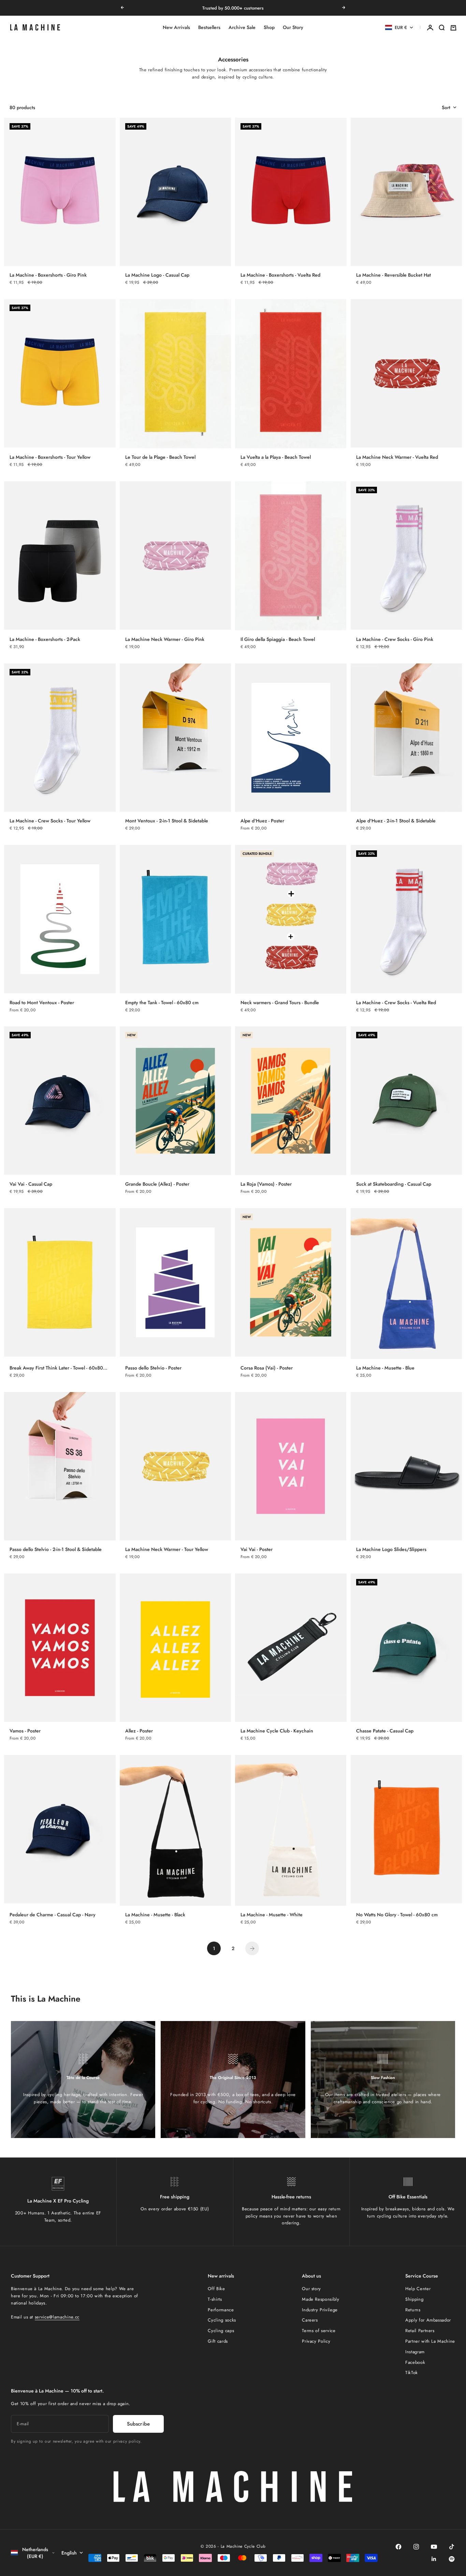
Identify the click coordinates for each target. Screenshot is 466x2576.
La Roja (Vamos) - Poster (266, 1184)
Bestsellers (209, 28)
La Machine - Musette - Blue (385, 1368)
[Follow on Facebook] (398, 2547)
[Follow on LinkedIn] (434, 2559)
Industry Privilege (320, 2310)
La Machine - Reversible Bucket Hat (394, 275)
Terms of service (319, 2331)
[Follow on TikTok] (452, 2547)
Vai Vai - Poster (257, 1549)
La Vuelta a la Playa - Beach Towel (276, 457)
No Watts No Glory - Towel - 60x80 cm (397, 1915)
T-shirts (215, 2299)
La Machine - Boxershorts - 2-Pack (45, 639)
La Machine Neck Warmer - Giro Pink (165, 639)
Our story (311, 2289)
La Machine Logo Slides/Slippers (391, 1549)
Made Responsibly (321, 2299)
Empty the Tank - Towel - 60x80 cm (162, 1002)
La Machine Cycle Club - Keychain (277, 1731)
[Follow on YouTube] (434, 2547)
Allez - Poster (139, 1731)
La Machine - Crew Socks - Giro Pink (395, 639)
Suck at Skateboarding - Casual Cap (394, 1184)
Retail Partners (420, 2331)
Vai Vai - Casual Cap (31, 1184)
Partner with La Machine (430, 2341)
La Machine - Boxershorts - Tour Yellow (50, 457)
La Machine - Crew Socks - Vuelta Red (396, 1002)
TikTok (412, 2373)
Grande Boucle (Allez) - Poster (157, 1184)
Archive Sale (242, 28)
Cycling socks (222, 2320)
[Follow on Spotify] (452, 2559)
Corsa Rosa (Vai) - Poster (267, 1368)
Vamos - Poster (25, 1731)
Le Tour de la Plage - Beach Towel (160, 457)
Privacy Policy (316, 2341)
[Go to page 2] (252, 1948)
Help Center (418, 2289)
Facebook (415, 2362)
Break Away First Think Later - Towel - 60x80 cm (56, 1368)
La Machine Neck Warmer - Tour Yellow (167, 1549)
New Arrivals (176, 28)
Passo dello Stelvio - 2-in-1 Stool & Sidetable (56, 1549)
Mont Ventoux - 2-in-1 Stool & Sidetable (167, 821)
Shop (269, 28)
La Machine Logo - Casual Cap (157, 275)
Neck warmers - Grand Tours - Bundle (280, 1002)
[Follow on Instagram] (416, 2547)
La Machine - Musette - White (272, 1915)
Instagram (415, 2352)
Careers (310, 2320)
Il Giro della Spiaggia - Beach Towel (278, 639)
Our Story (293, 28)
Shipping (414, 2299)
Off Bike (216, 2289)
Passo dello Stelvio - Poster (153, 1368)
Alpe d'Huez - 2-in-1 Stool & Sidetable (396, 821)
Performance (221, 2310)
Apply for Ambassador (428, 2320)
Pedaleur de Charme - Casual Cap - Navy (53, 1915)
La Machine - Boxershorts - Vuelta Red (280, 275)
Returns (413, 2310)
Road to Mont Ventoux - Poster (42, 1002)
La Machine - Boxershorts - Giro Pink (48, 275)
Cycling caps (221, 2331)
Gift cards (218, 2341)
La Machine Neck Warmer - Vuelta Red (397, 457)
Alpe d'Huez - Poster (262, 821)
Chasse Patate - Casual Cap (385, 1731)
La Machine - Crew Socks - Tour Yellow (50, 821)
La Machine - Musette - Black (155, 1915)
